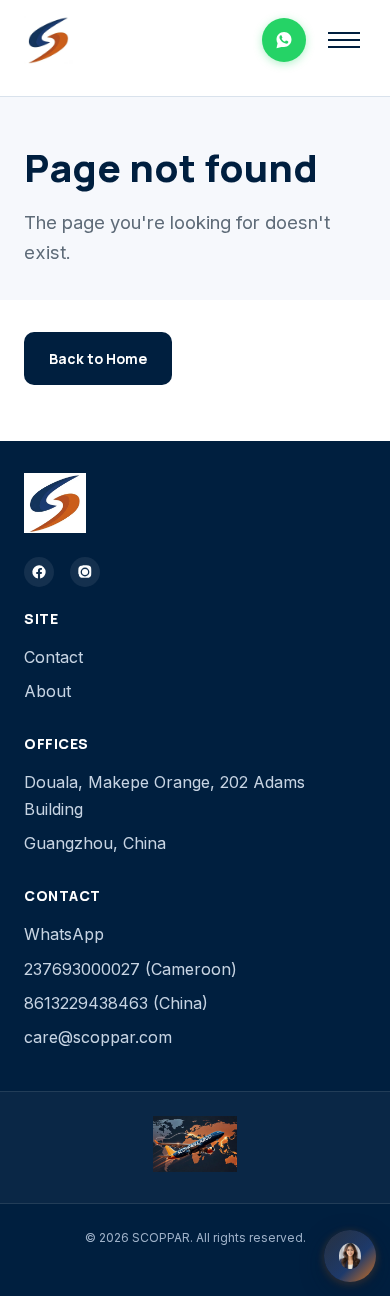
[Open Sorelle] (350, 1256)
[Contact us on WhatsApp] (284, 40)
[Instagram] (85, 572)
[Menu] (344, 40)
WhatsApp (64, 934)
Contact (53, 657)
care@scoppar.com (98, 1037)
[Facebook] (39, 572)
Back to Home (98, 358)
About (47, 691)
